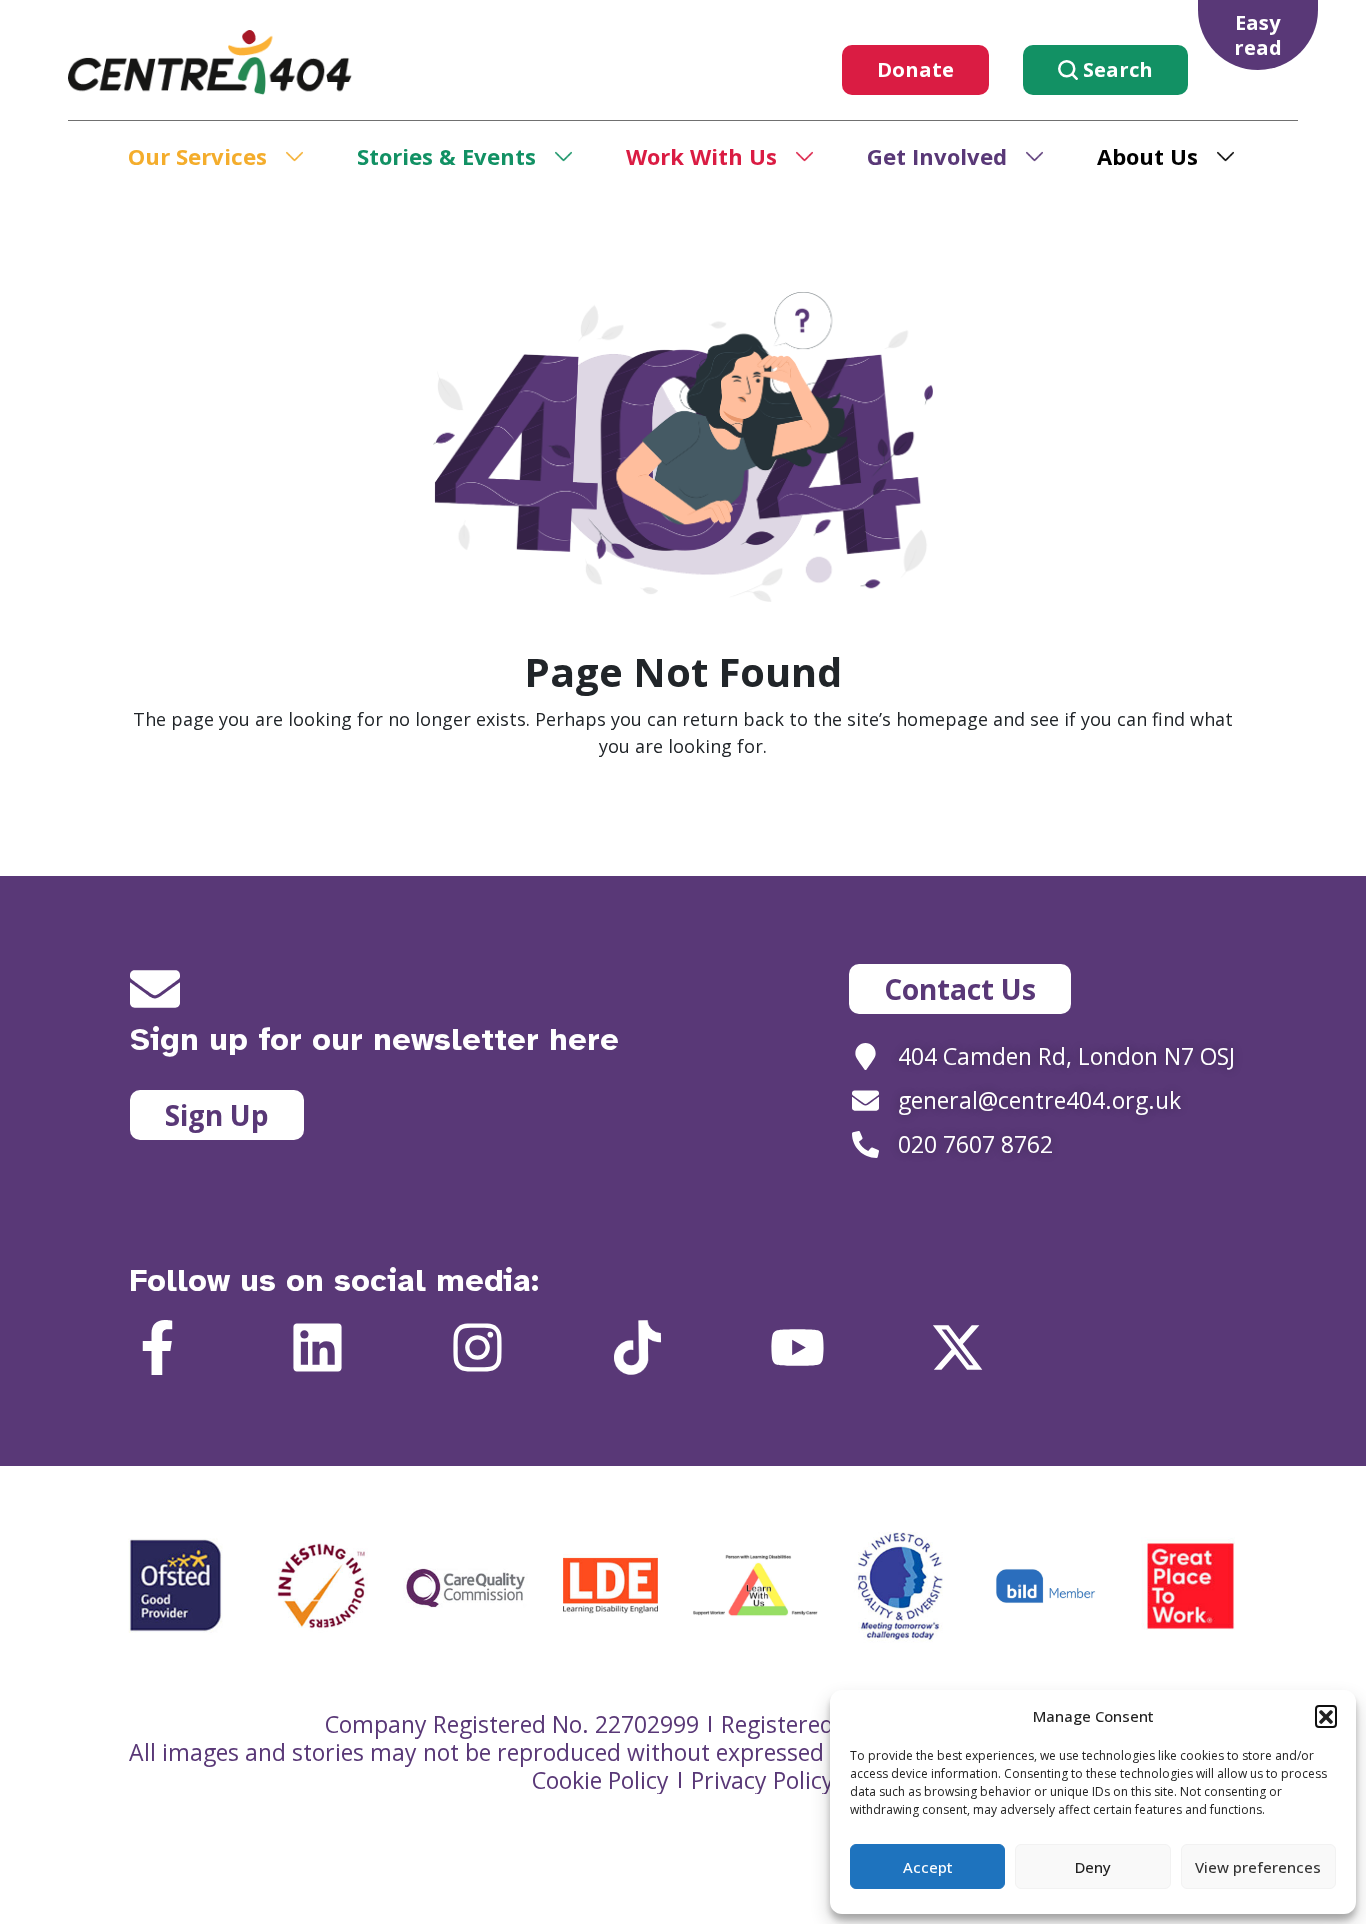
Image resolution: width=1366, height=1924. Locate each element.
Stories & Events (446, 156)
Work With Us (701, 156)
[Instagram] (477, 1347)
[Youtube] (797, 1347)
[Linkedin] (317, 1347)
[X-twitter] (957, 1347)
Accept (928, 1867)
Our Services (197, 156)
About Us (1147, 156)
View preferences (1258, 1867)
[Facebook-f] (157, 1347)
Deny (1093, 1867)
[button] (1326, 1716)
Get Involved (937, 156)
